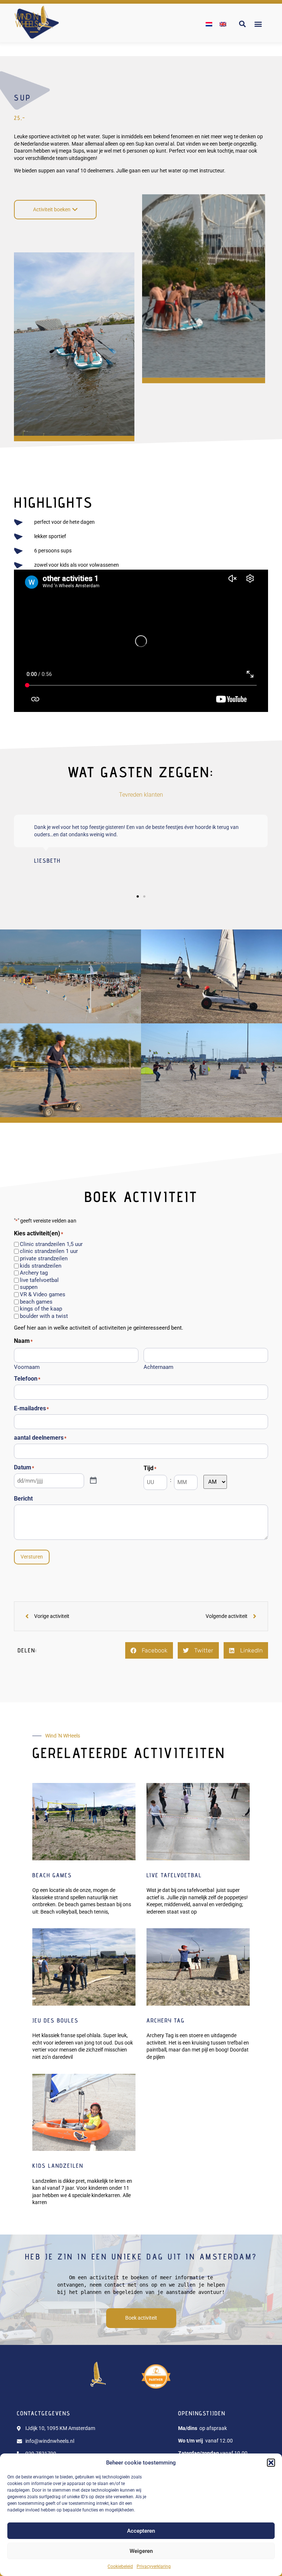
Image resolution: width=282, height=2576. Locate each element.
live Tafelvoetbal (174, 1875)
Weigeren (141, 2551)
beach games (36, 1302)
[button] (271, 2463)
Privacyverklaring (154, 2566)
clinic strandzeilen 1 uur (49, 1251)
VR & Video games (43, 1295)
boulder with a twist (44, 1316)
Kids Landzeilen (58, 2166)
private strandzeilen (44, 1259)
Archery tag (34, 1273)
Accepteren (141, 2531)
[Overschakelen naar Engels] (223, 24)
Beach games (52, 1875)
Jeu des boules (55, 2020)
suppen (29, 1287)
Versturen (32, 1557)
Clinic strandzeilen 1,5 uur (51, 1244)
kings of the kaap (41, 1309)
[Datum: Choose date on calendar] (93, 1481)
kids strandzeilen (41, 1266)
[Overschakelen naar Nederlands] (209, 24)
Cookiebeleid (120, 2566)
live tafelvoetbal (39, 1280)
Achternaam (158, 1367)
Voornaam (27, 1367)
